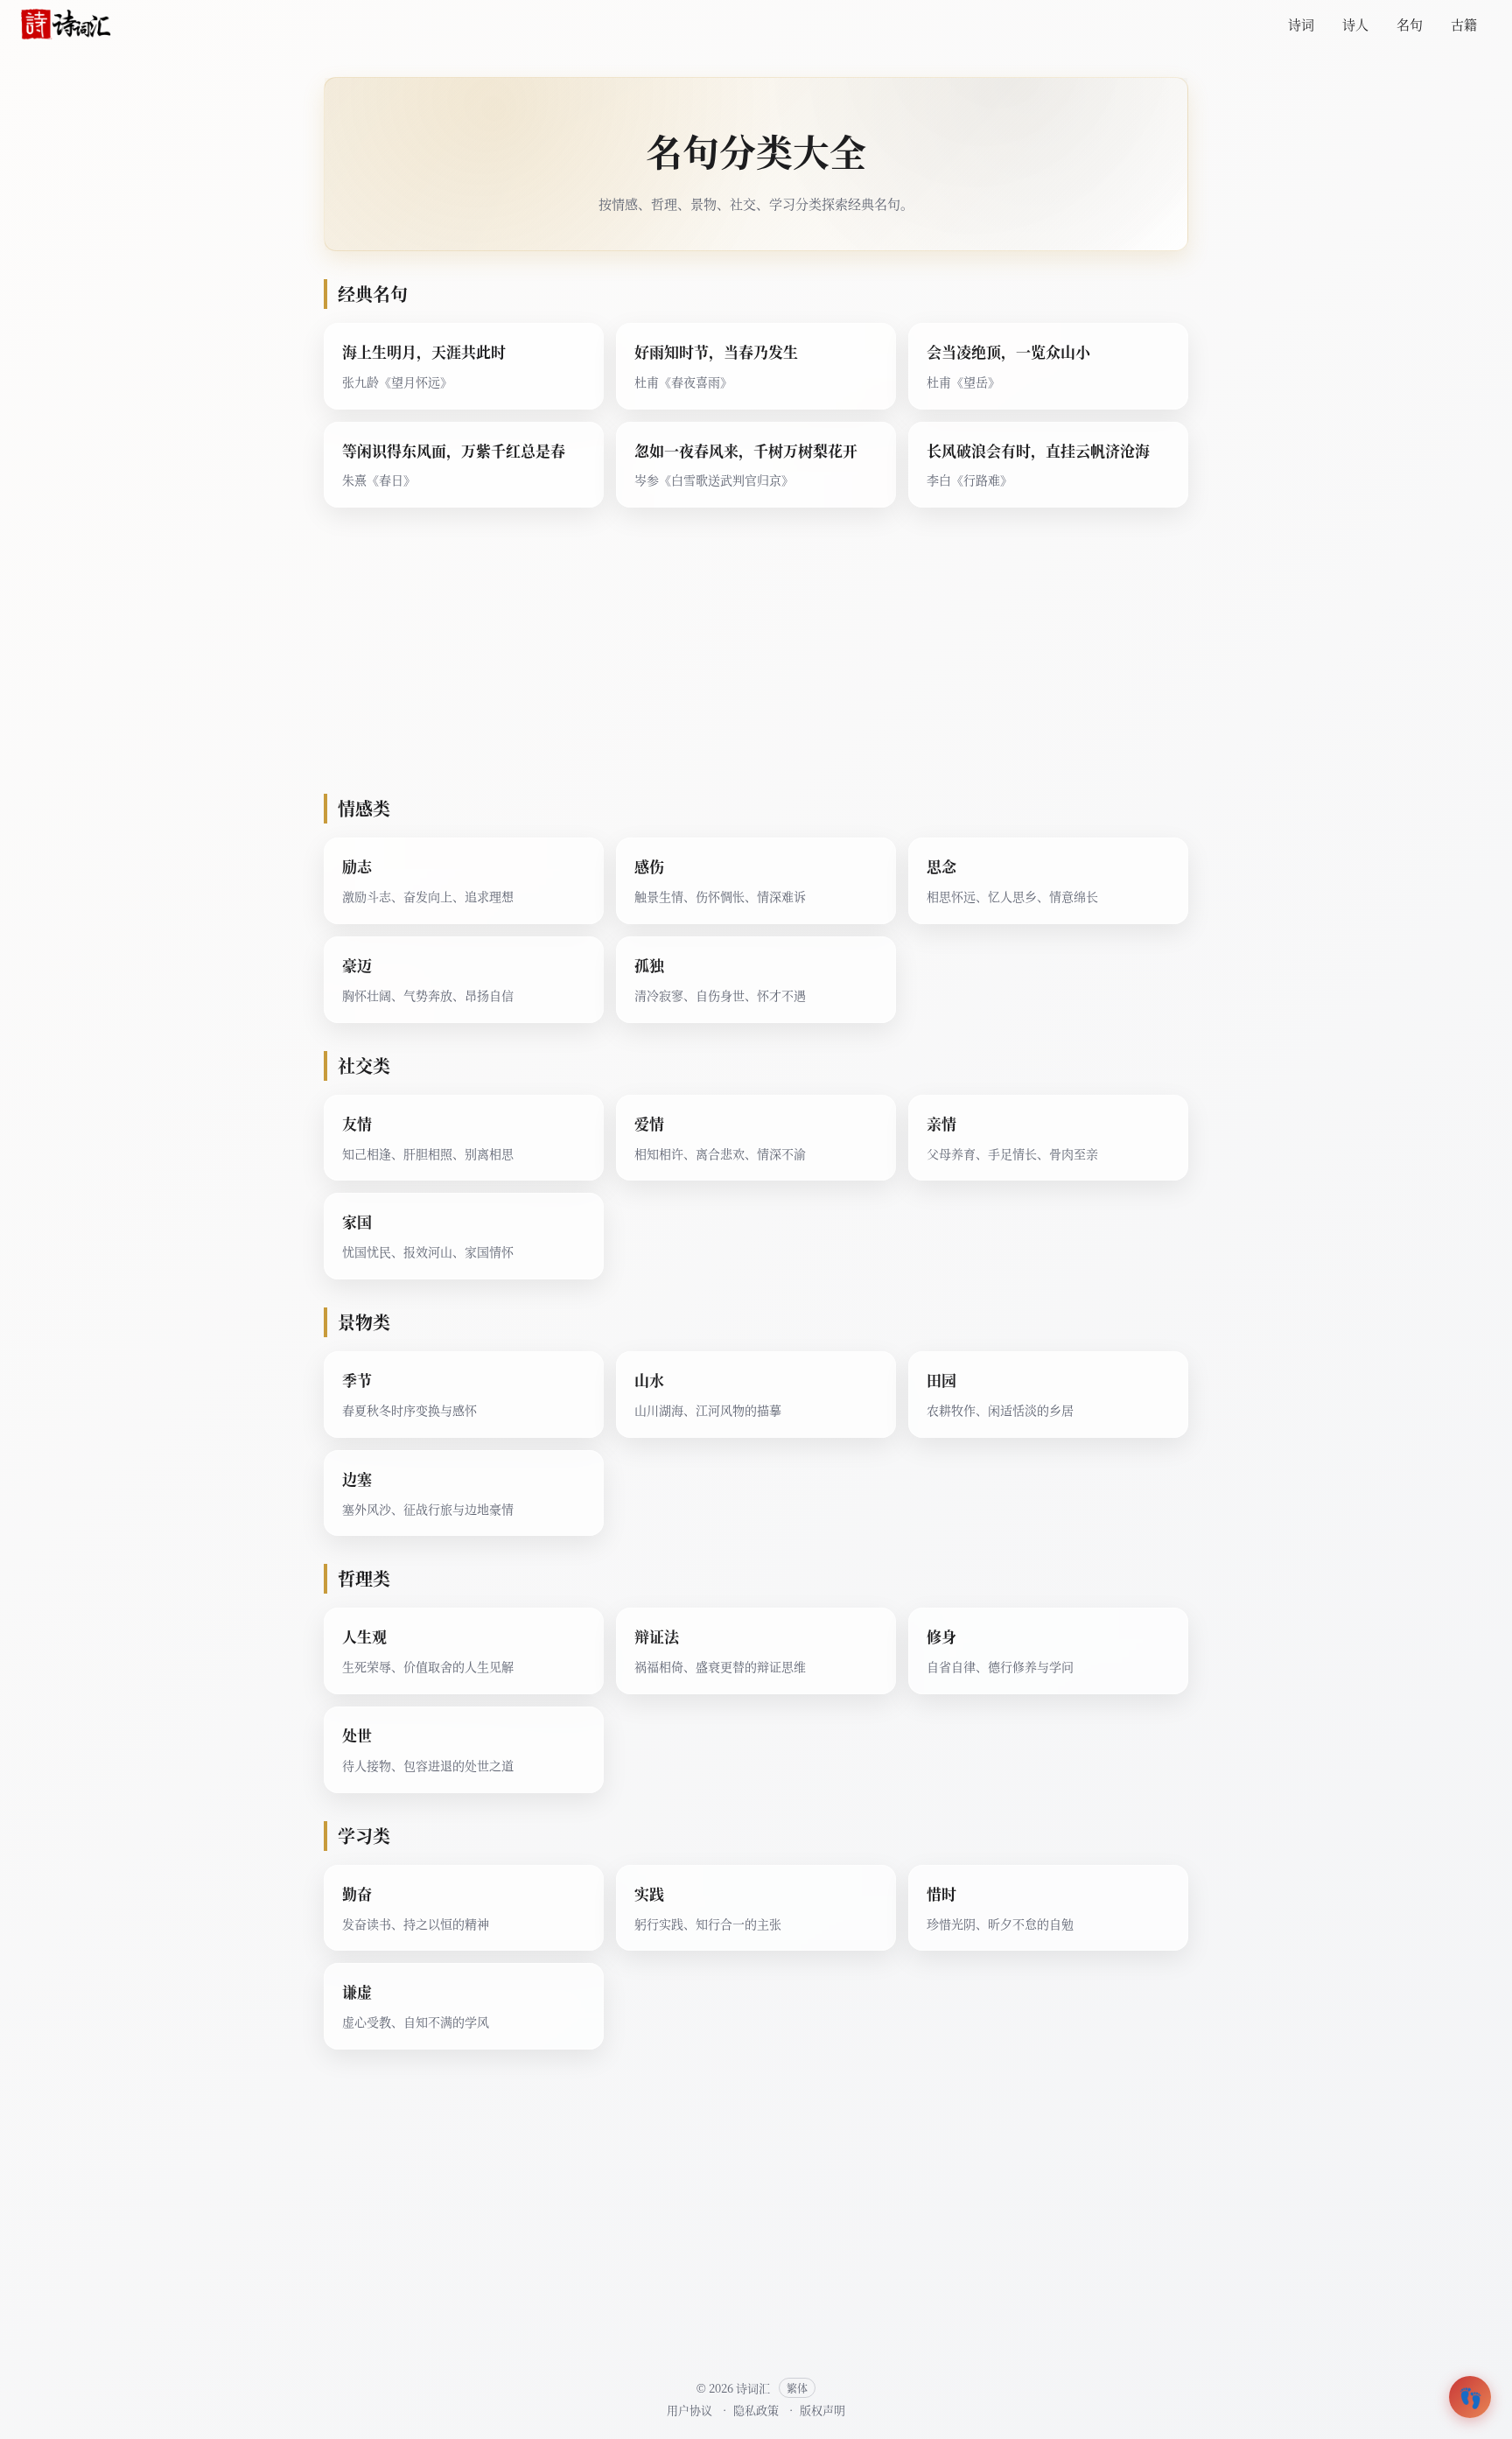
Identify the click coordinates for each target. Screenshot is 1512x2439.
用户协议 (689, 2410)
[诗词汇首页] (66, 25)
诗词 (1301, 24)
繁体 (797, 2388)
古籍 (1464, 24)
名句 (1410, 24)
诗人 (1355, 24)
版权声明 (822, 2410)
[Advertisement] (756, 658)
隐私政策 (756, 2410)
